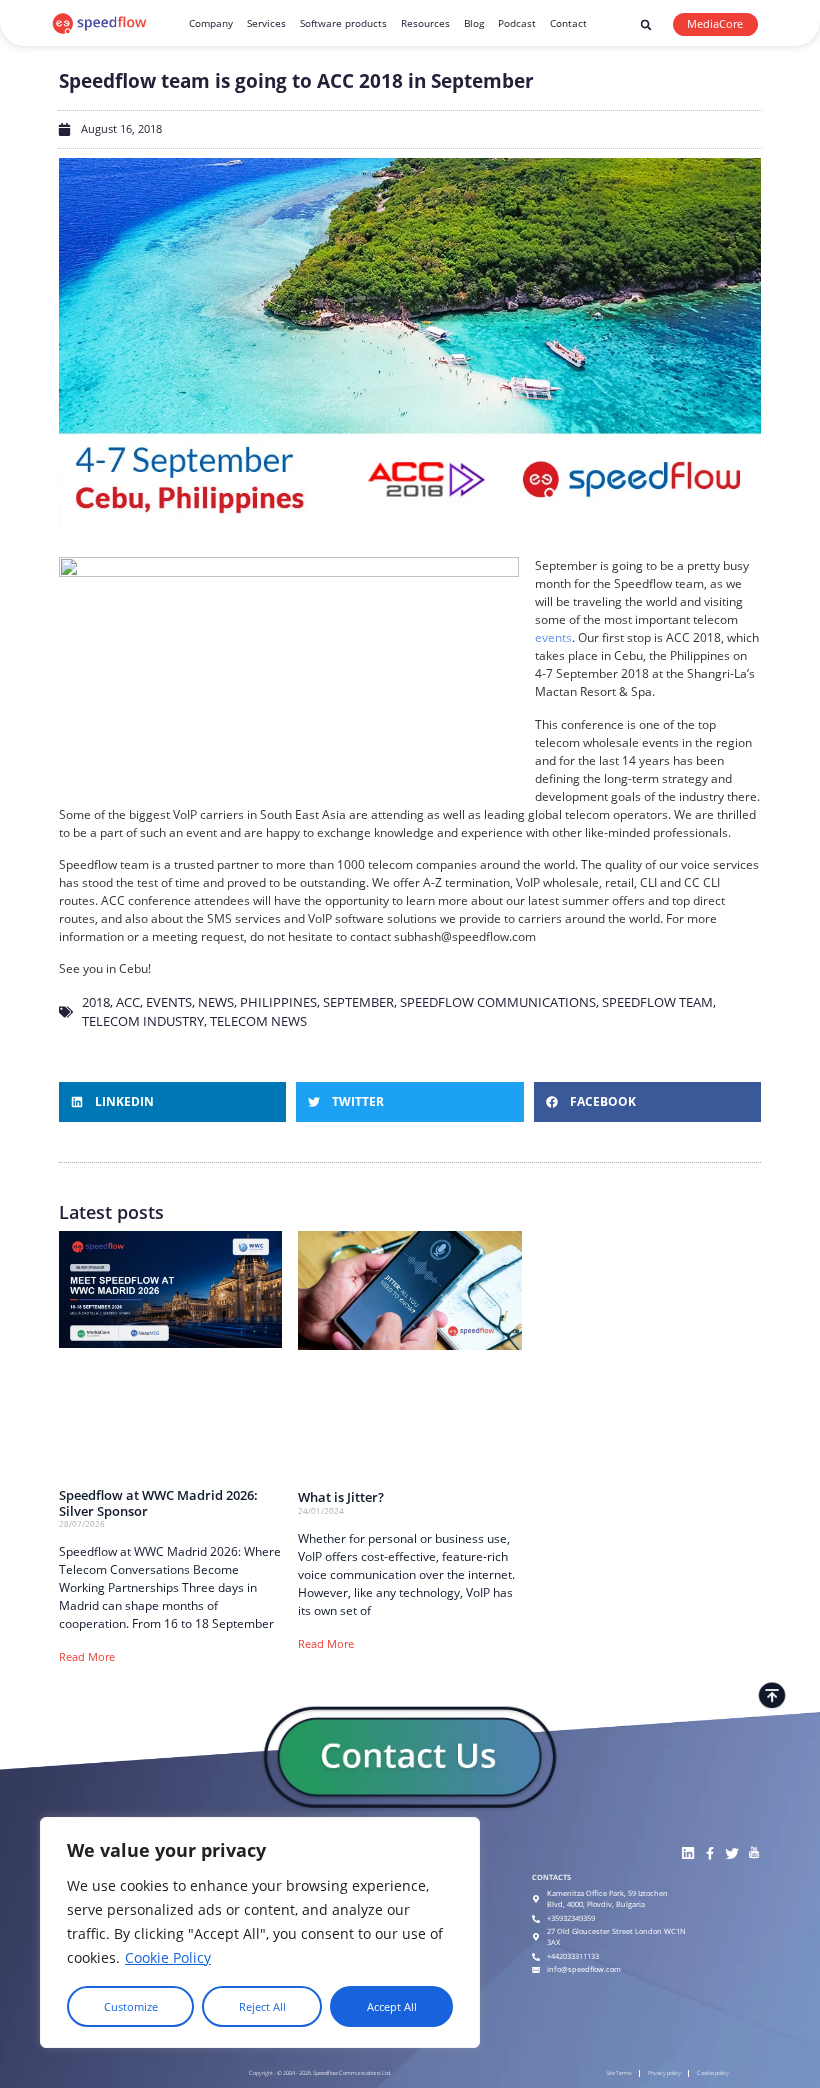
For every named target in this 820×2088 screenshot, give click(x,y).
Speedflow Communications (498, 1002)
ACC (128, 1002)
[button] (646, 25)
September (358, 1002)
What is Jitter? (341, 1497)
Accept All (392, 2007)
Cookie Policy (168, 1957)
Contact (568, 23)
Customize (131, 2007)
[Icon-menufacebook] (709, 1853)
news (216, 1002)
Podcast (517, 23)
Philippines (278, 1002)
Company (211, 23)
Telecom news (258, 1021)
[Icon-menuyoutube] (753, 1853)
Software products (343, 23)
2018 (96, 1002)
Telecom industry (143, 1021)
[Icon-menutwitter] (731, 1853)
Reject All (262, 2007)
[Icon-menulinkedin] (687, 1853)
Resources (425, 23)
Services (266, 23)
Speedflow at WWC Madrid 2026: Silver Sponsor (158, 1503)
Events (169, 1002)
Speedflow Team (657, 1002)
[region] (260, 1932)
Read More (87, 1657)
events (553, 637)
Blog (474, 23)
